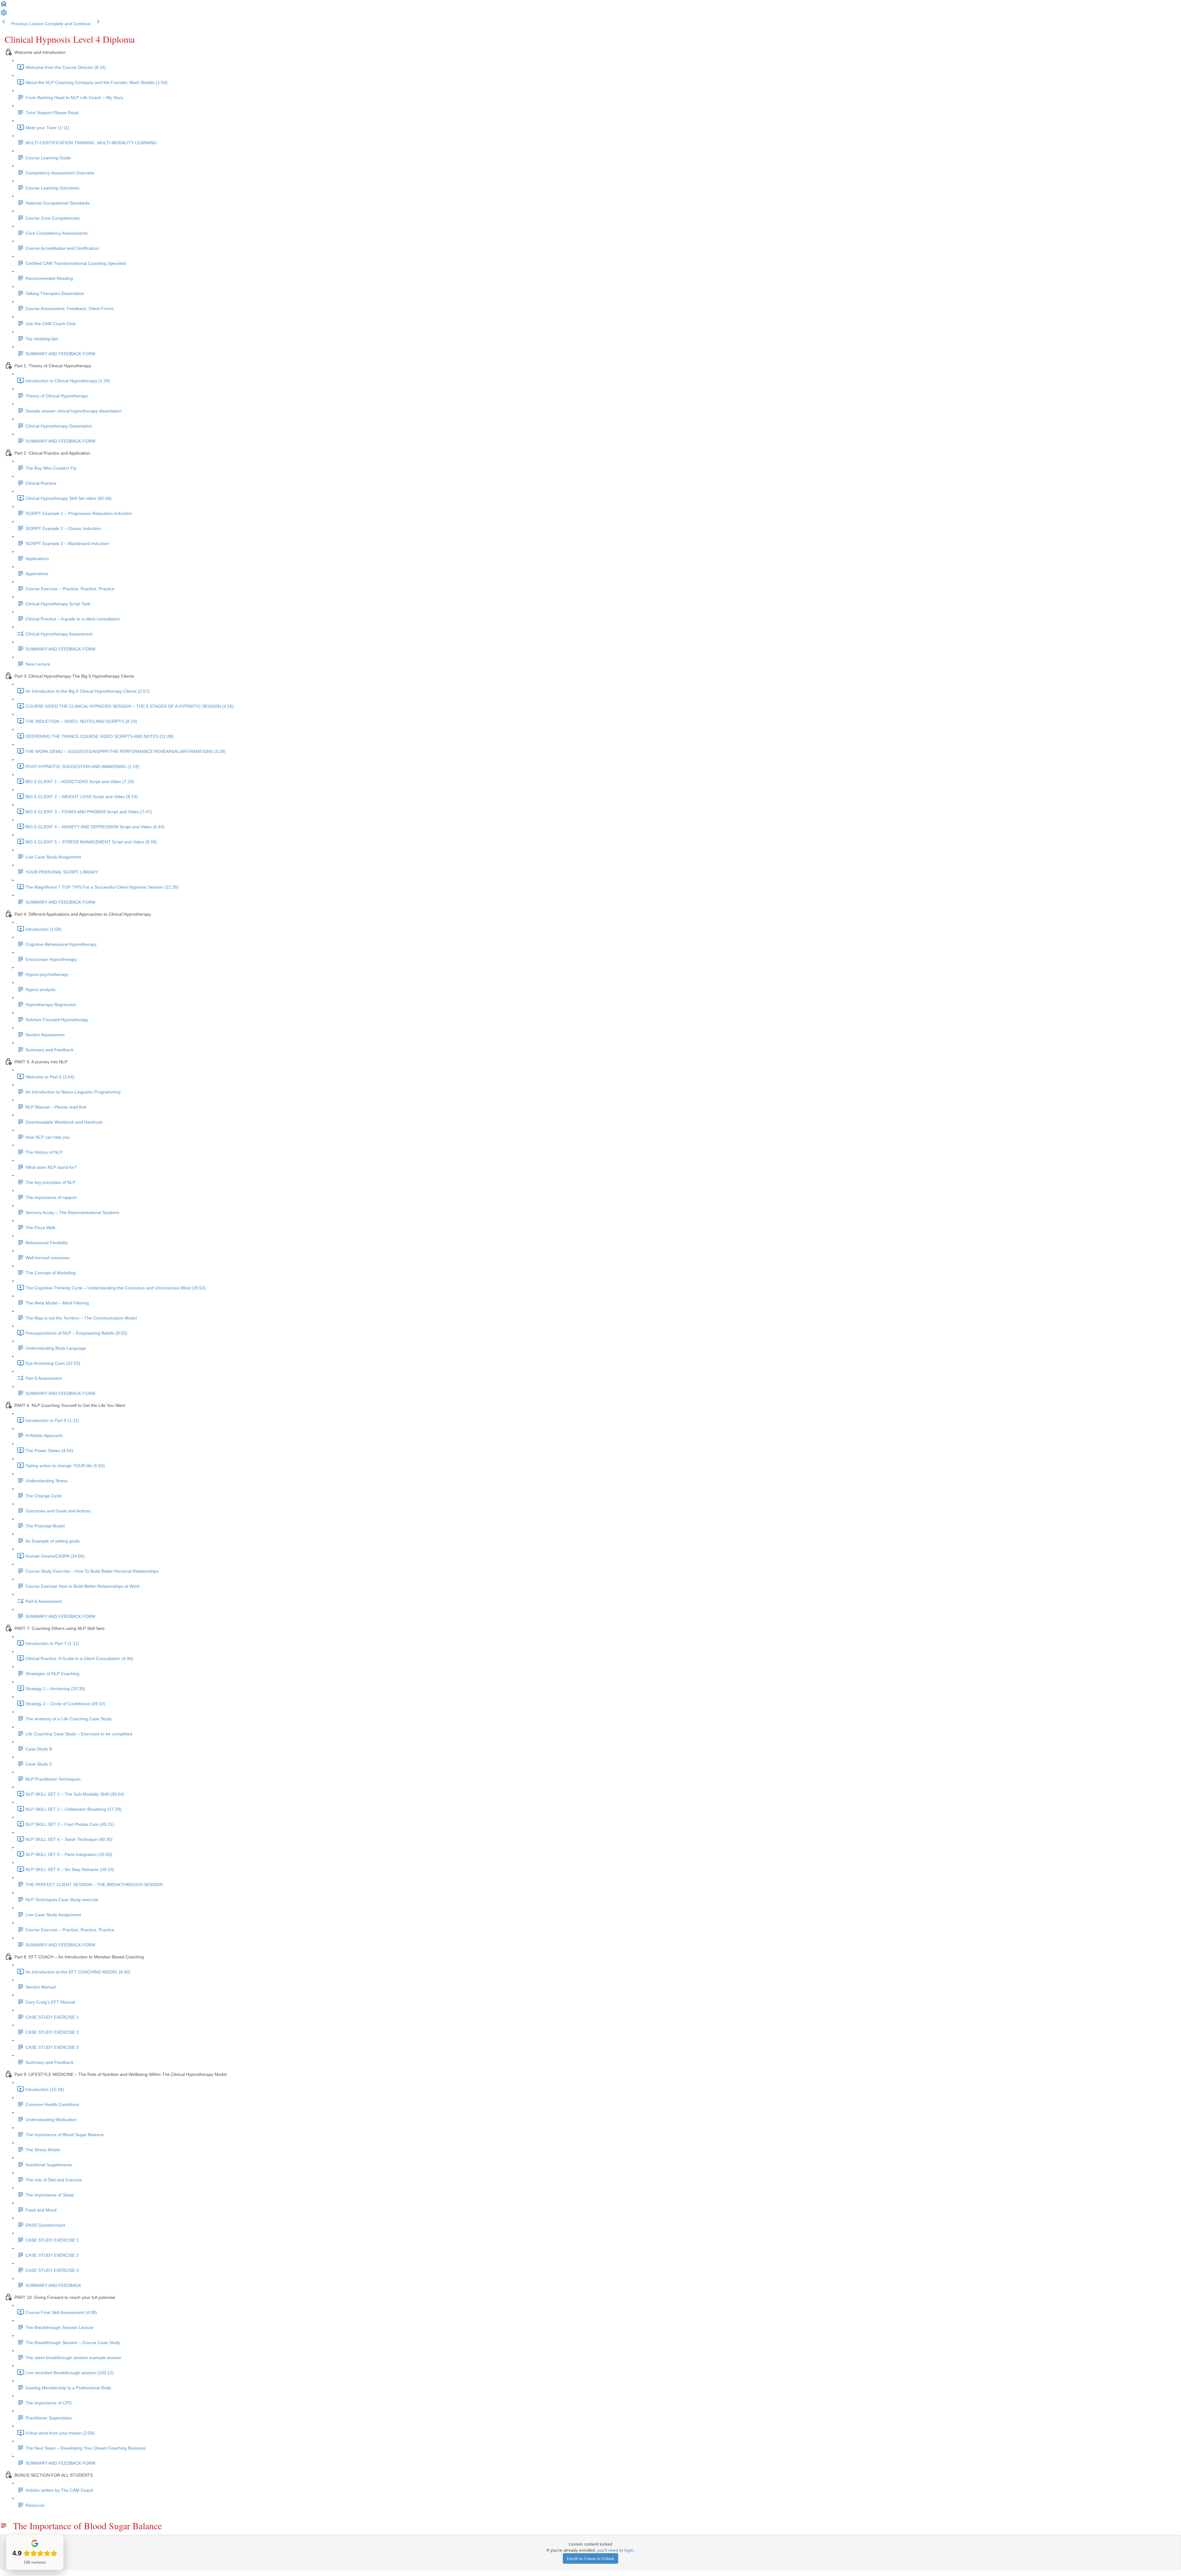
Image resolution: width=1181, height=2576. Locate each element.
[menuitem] (4, 15)
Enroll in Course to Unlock (590, 2558)
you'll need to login (615, 2550)
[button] (4, 6)
